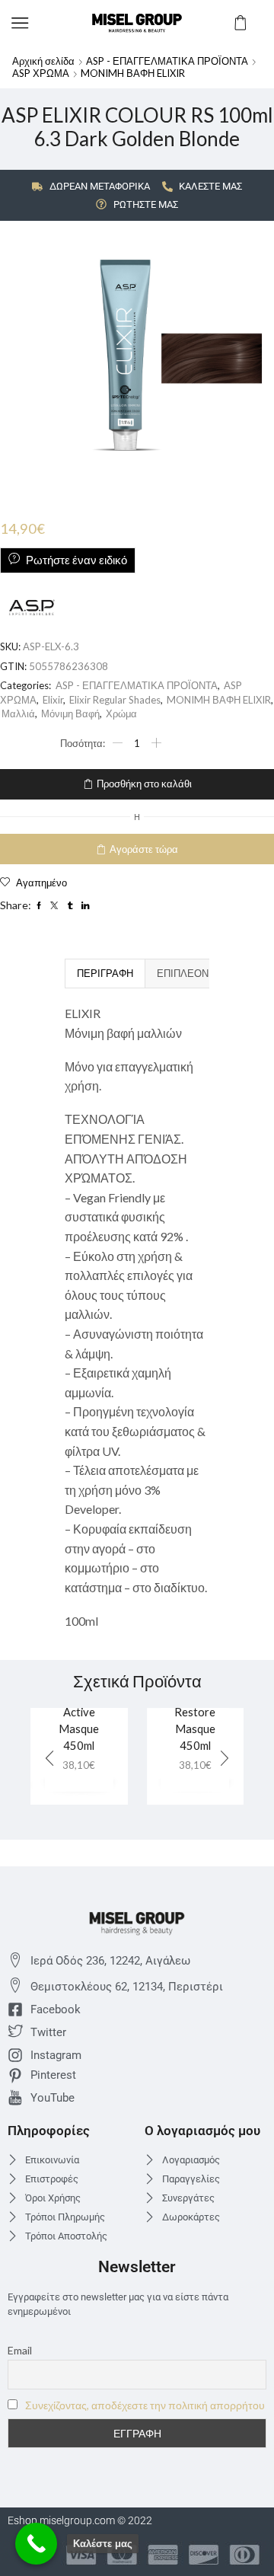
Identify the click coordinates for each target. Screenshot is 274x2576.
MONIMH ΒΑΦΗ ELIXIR (133, 73)
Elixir (53, 700)
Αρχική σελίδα (43, 61)
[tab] (105, 973)
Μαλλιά (18, 713)
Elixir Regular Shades (115, 700)
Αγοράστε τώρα (144, 849)
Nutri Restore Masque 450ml (195, 1721)
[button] (225, 1759)
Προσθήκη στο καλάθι (144, 784)
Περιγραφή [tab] (105, 973)
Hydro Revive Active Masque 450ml (79, 1711)
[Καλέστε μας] (36, 2544)
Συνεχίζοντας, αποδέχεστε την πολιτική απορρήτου (145, 2405)
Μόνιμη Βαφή (70, 713)
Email (20, 2350)
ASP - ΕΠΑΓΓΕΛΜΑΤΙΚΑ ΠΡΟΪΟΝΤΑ (167, 61)
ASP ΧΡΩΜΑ (41, 73)
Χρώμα (121, 713)
